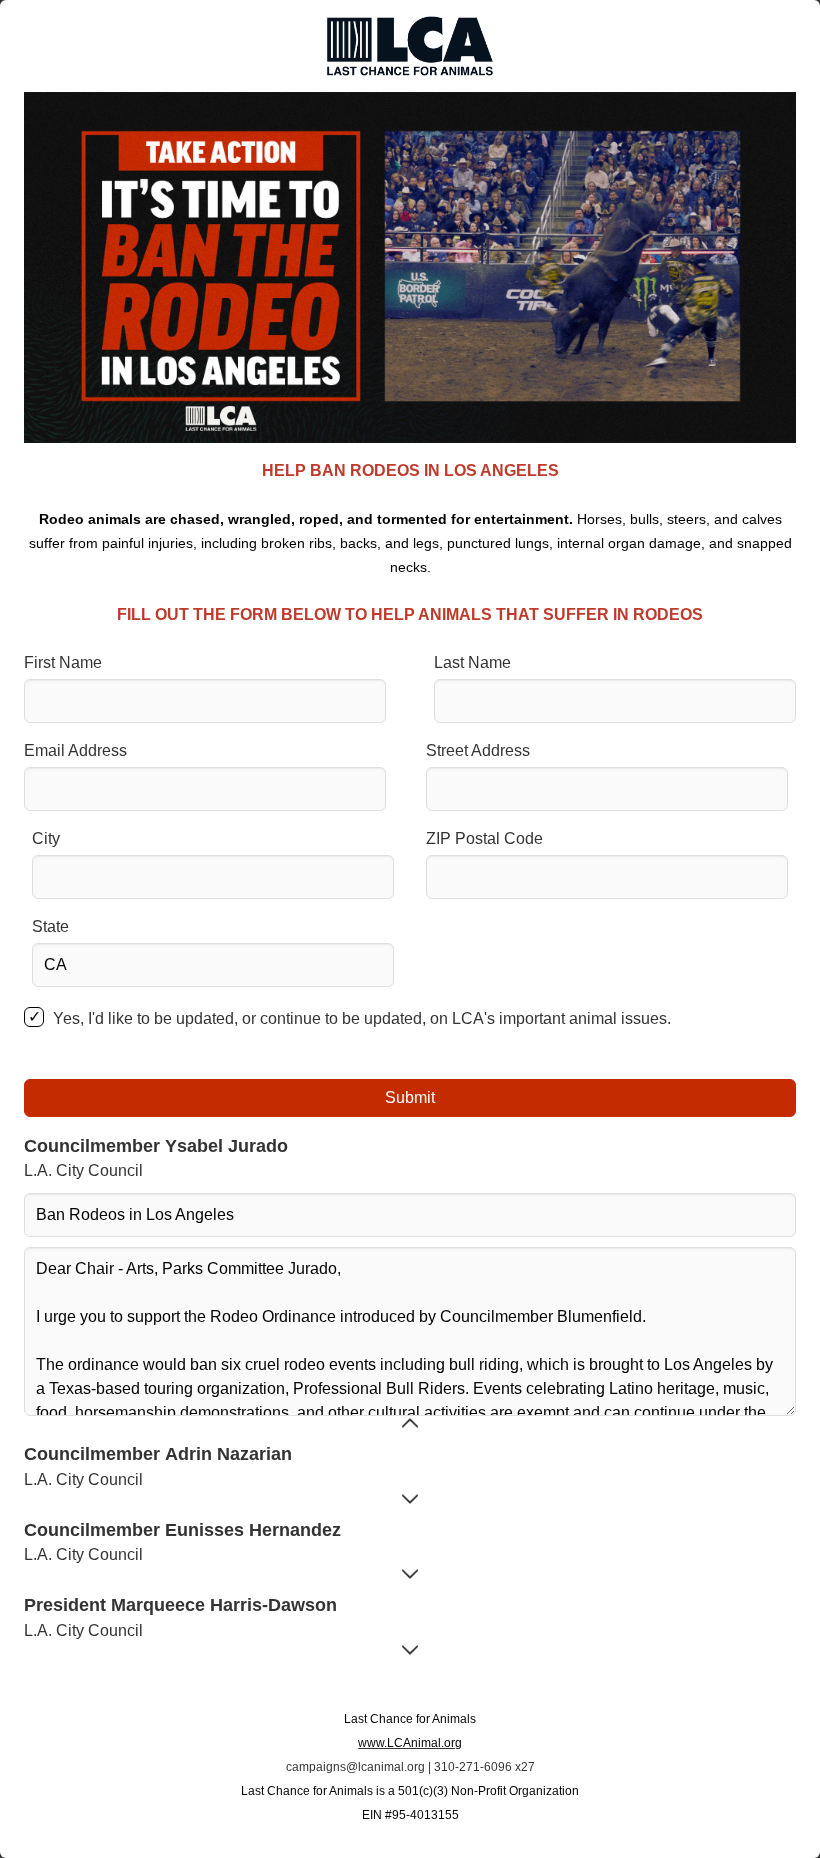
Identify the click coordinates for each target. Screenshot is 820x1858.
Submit (410, 1097)
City (46, 838)
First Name (63, 662)
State (50, 926)
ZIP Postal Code (484, 838)
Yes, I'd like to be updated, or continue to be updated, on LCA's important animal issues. (362, 1018)
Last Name (472, 662)
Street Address (478, 750)
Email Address (75, 750)
